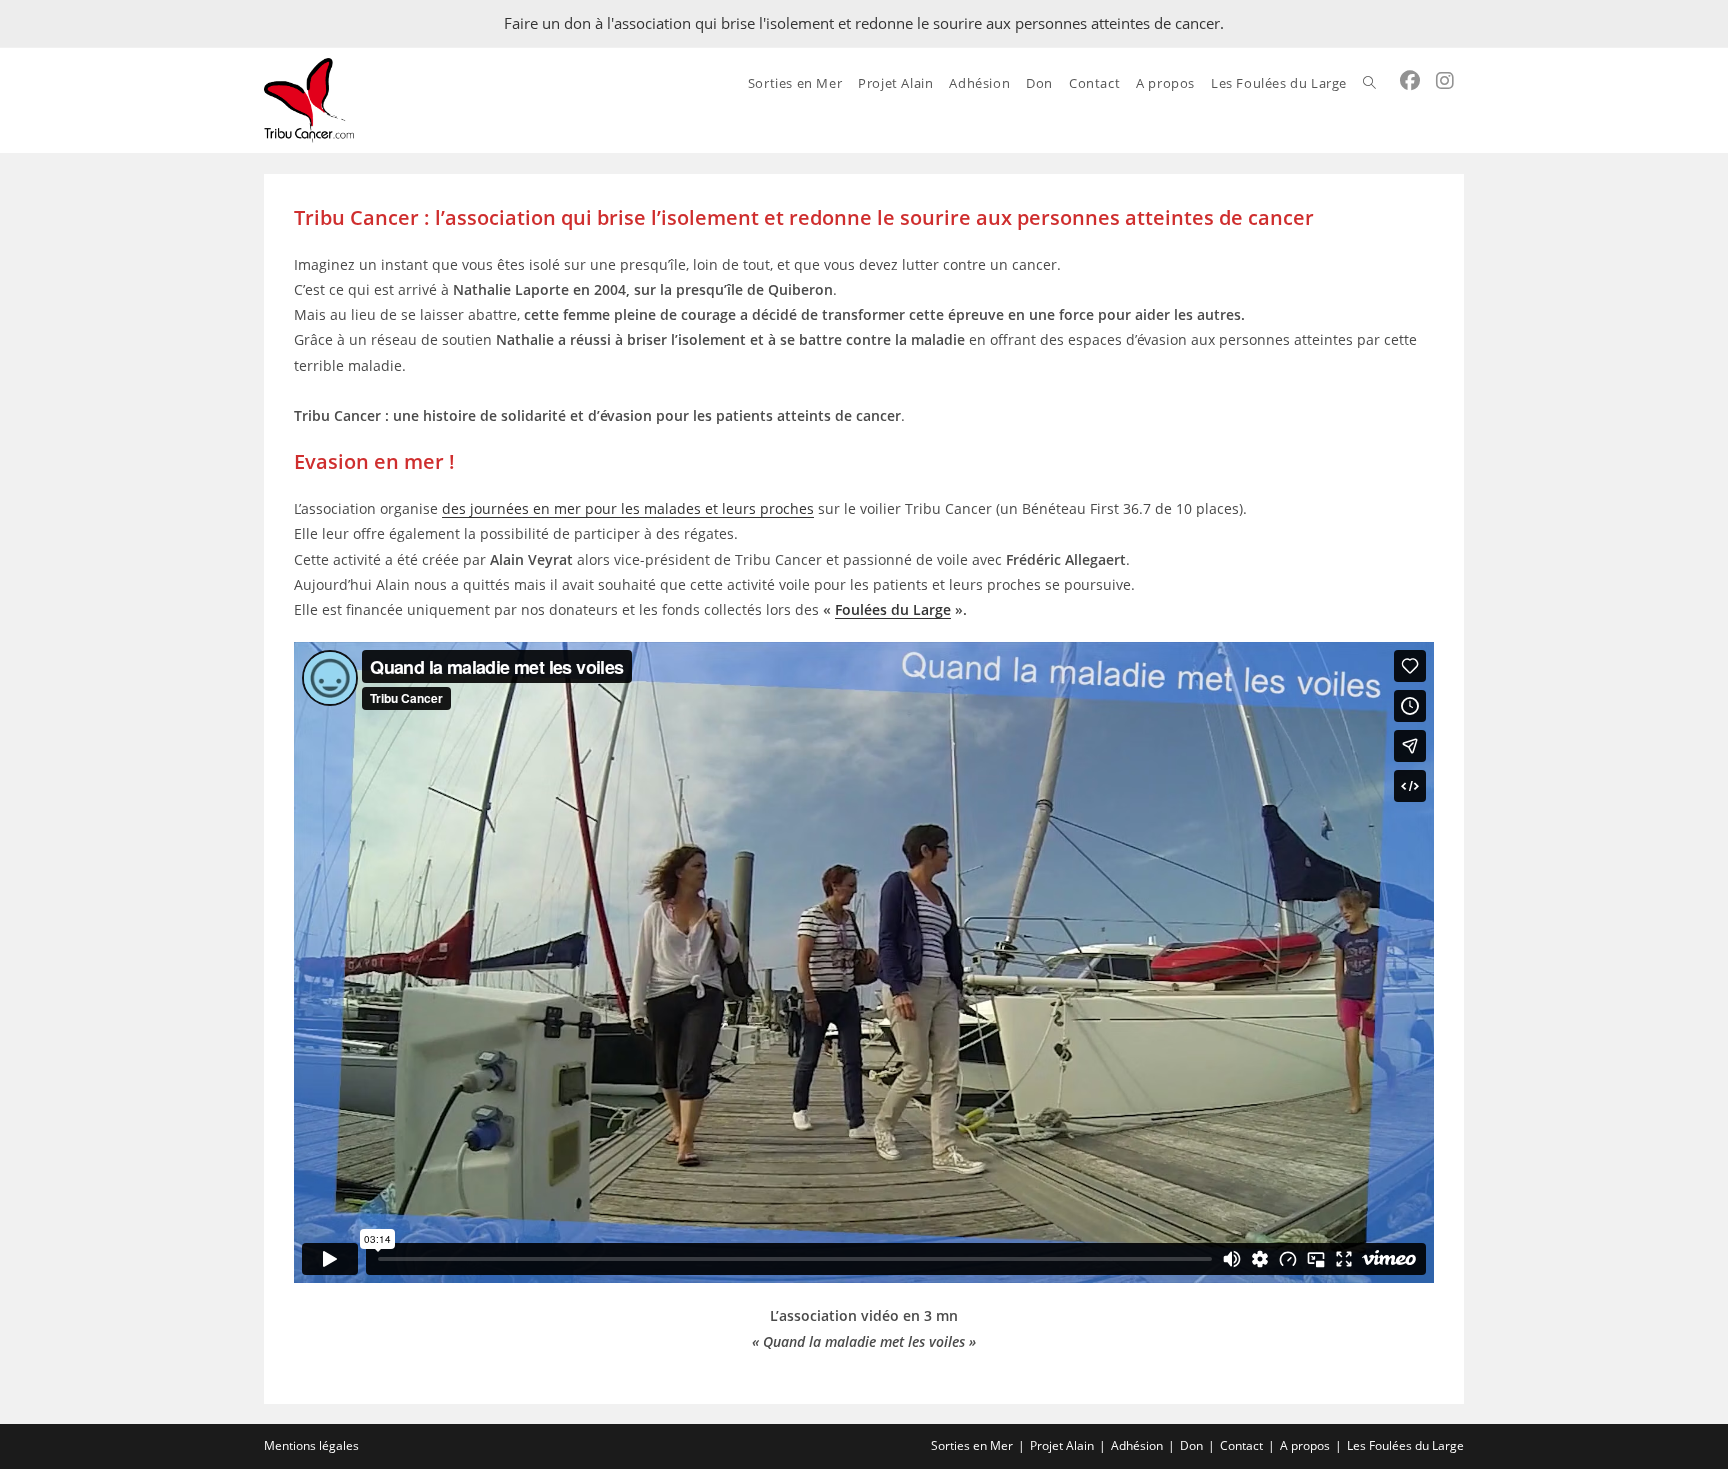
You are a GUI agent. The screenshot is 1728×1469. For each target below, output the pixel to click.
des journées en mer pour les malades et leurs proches (628, 508)
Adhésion (1137, 1445)
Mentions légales (311, 1445)
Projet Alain (1062, 1445)
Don (1191, 1445)
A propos (1305, 1445)
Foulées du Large (893, 609)
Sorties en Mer (972, 1445)
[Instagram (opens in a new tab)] (1445, 81)
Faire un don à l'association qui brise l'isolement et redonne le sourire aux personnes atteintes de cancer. (864, 23)
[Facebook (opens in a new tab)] (1410, 81)
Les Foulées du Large (1405, 1445)
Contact (1241, 1445)
